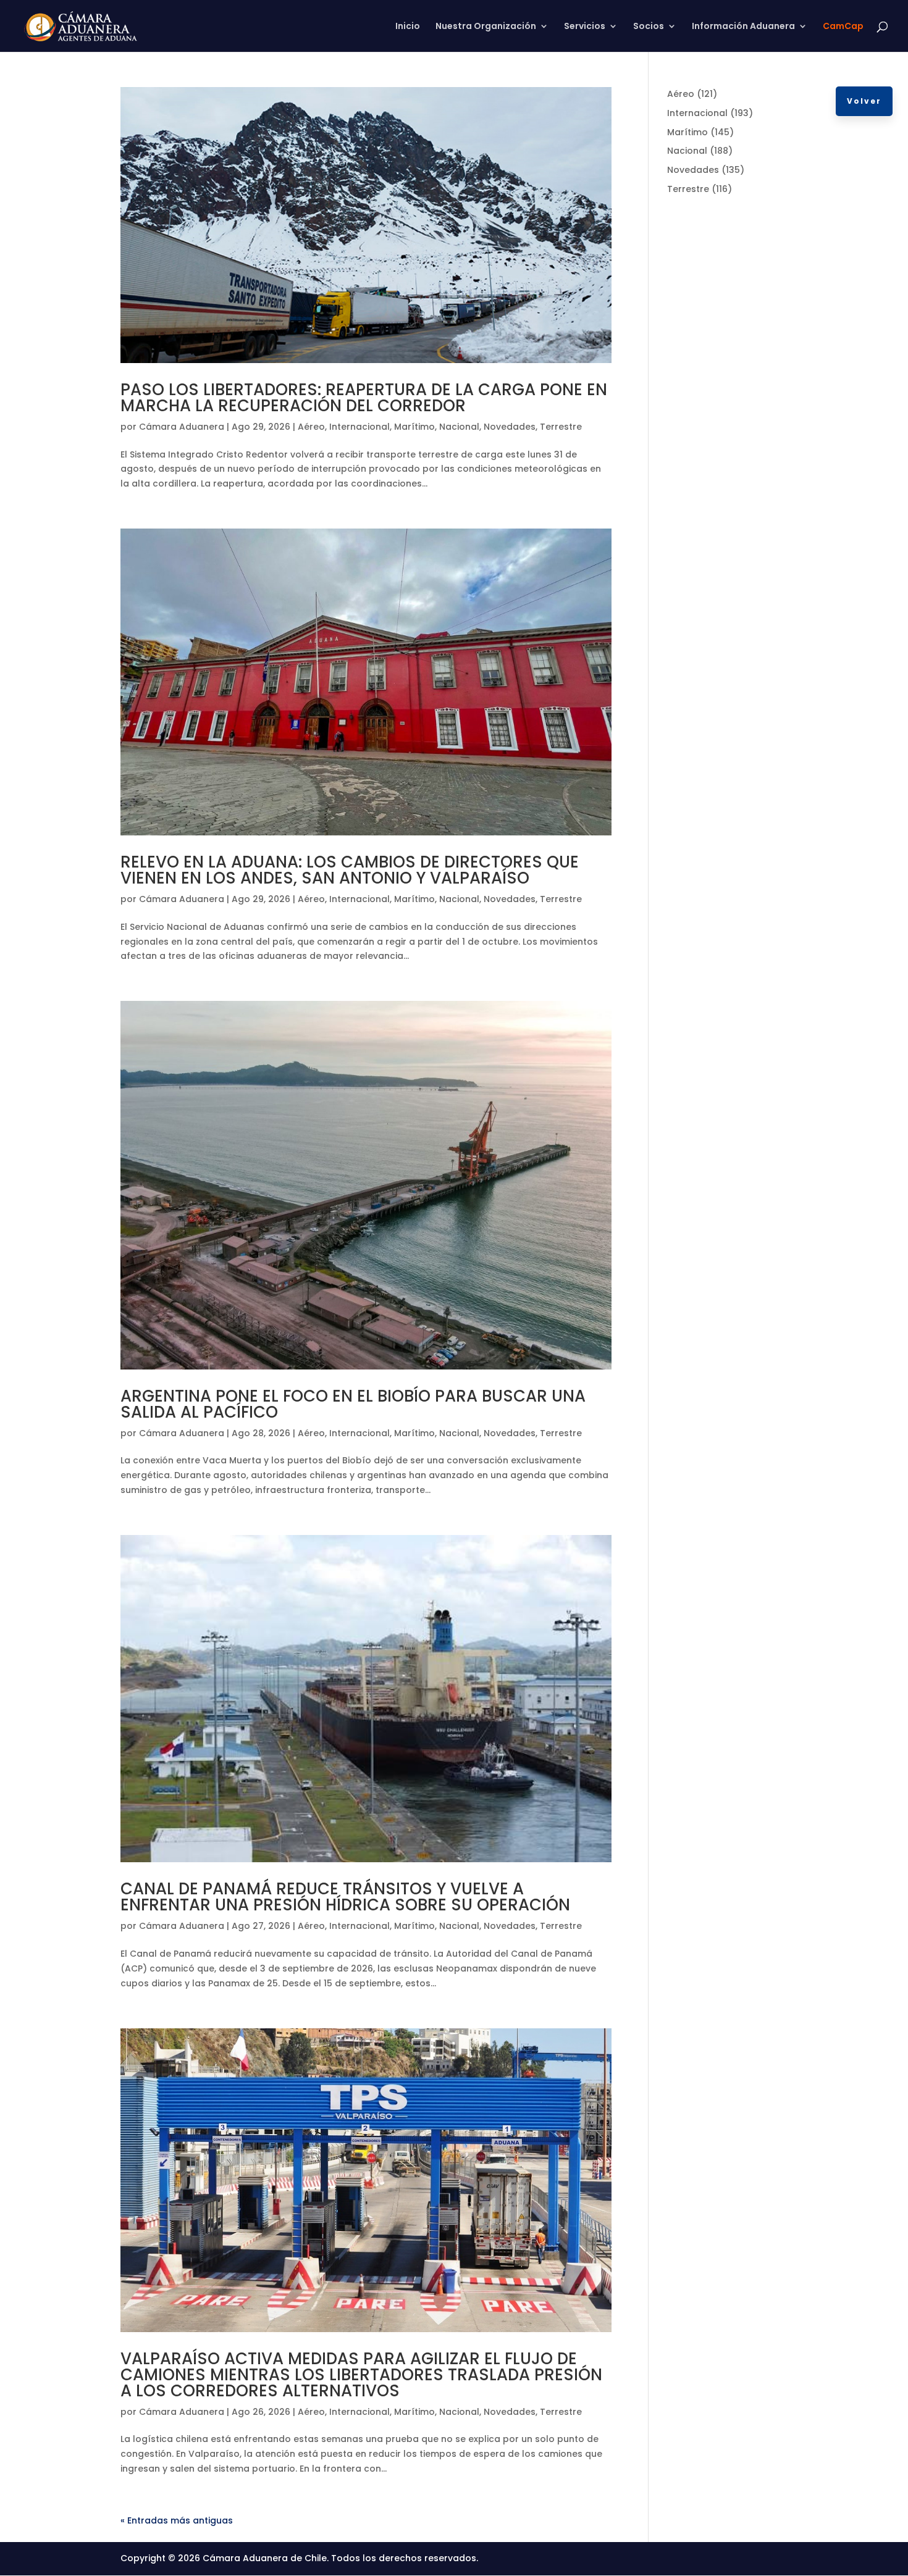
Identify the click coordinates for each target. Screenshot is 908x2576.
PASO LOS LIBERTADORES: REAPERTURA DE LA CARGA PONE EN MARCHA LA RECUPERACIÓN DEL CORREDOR (364, 398)
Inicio (408, 27)
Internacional (359, 427)
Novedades (510, 427)
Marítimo (414, 427)
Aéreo (311, 427)
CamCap (843, 27)
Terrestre (561, 427)
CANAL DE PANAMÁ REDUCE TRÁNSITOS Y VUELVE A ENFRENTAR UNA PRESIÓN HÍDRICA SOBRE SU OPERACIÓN (345, 1897)
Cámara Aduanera (182, 427)
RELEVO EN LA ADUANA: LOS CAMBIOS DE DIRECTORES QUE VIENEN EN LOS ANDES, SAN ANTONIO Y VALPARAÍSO (350, 870)
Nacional (459, 427)
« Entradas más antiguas (177, 2520)
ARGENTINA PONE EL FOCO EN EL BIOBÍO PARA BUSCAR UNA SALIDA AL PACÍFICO (353, 1404)
